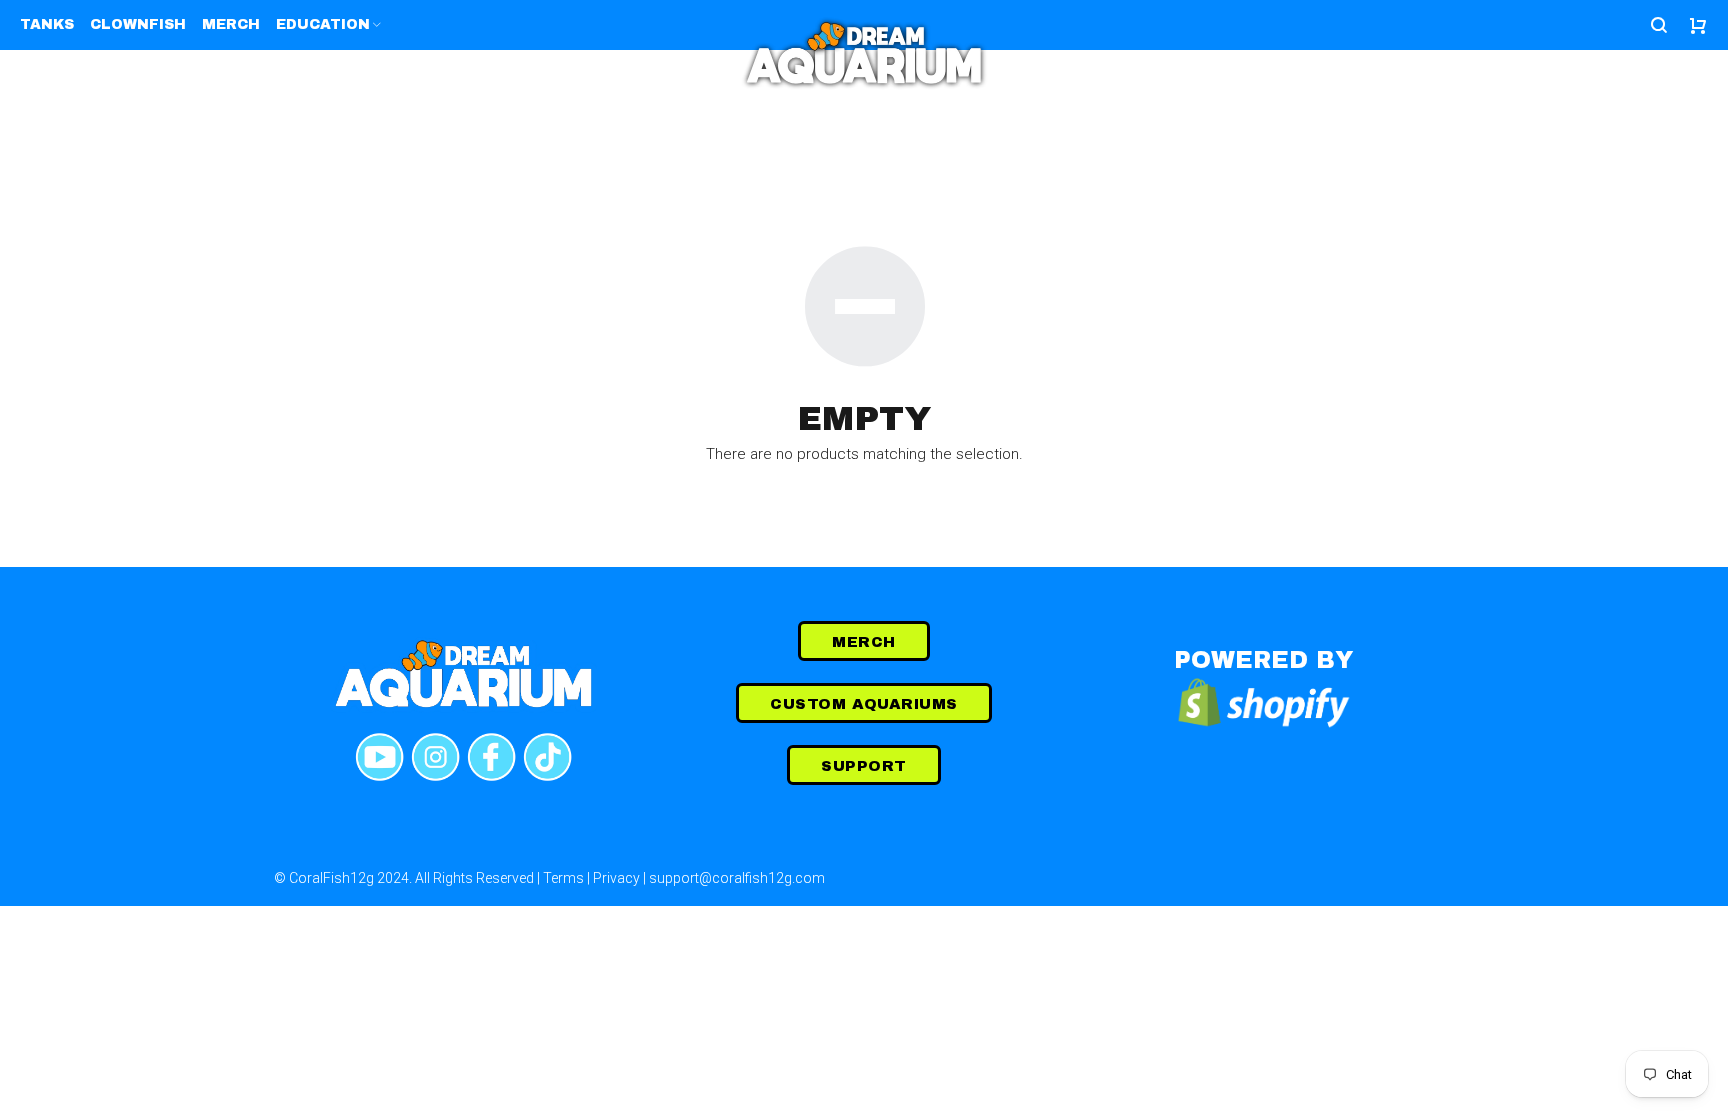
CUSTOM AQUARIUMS (863, 704)
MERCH (863, 642)
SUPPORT (863, 766)
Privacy (616, 878)
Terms (563, 878)
